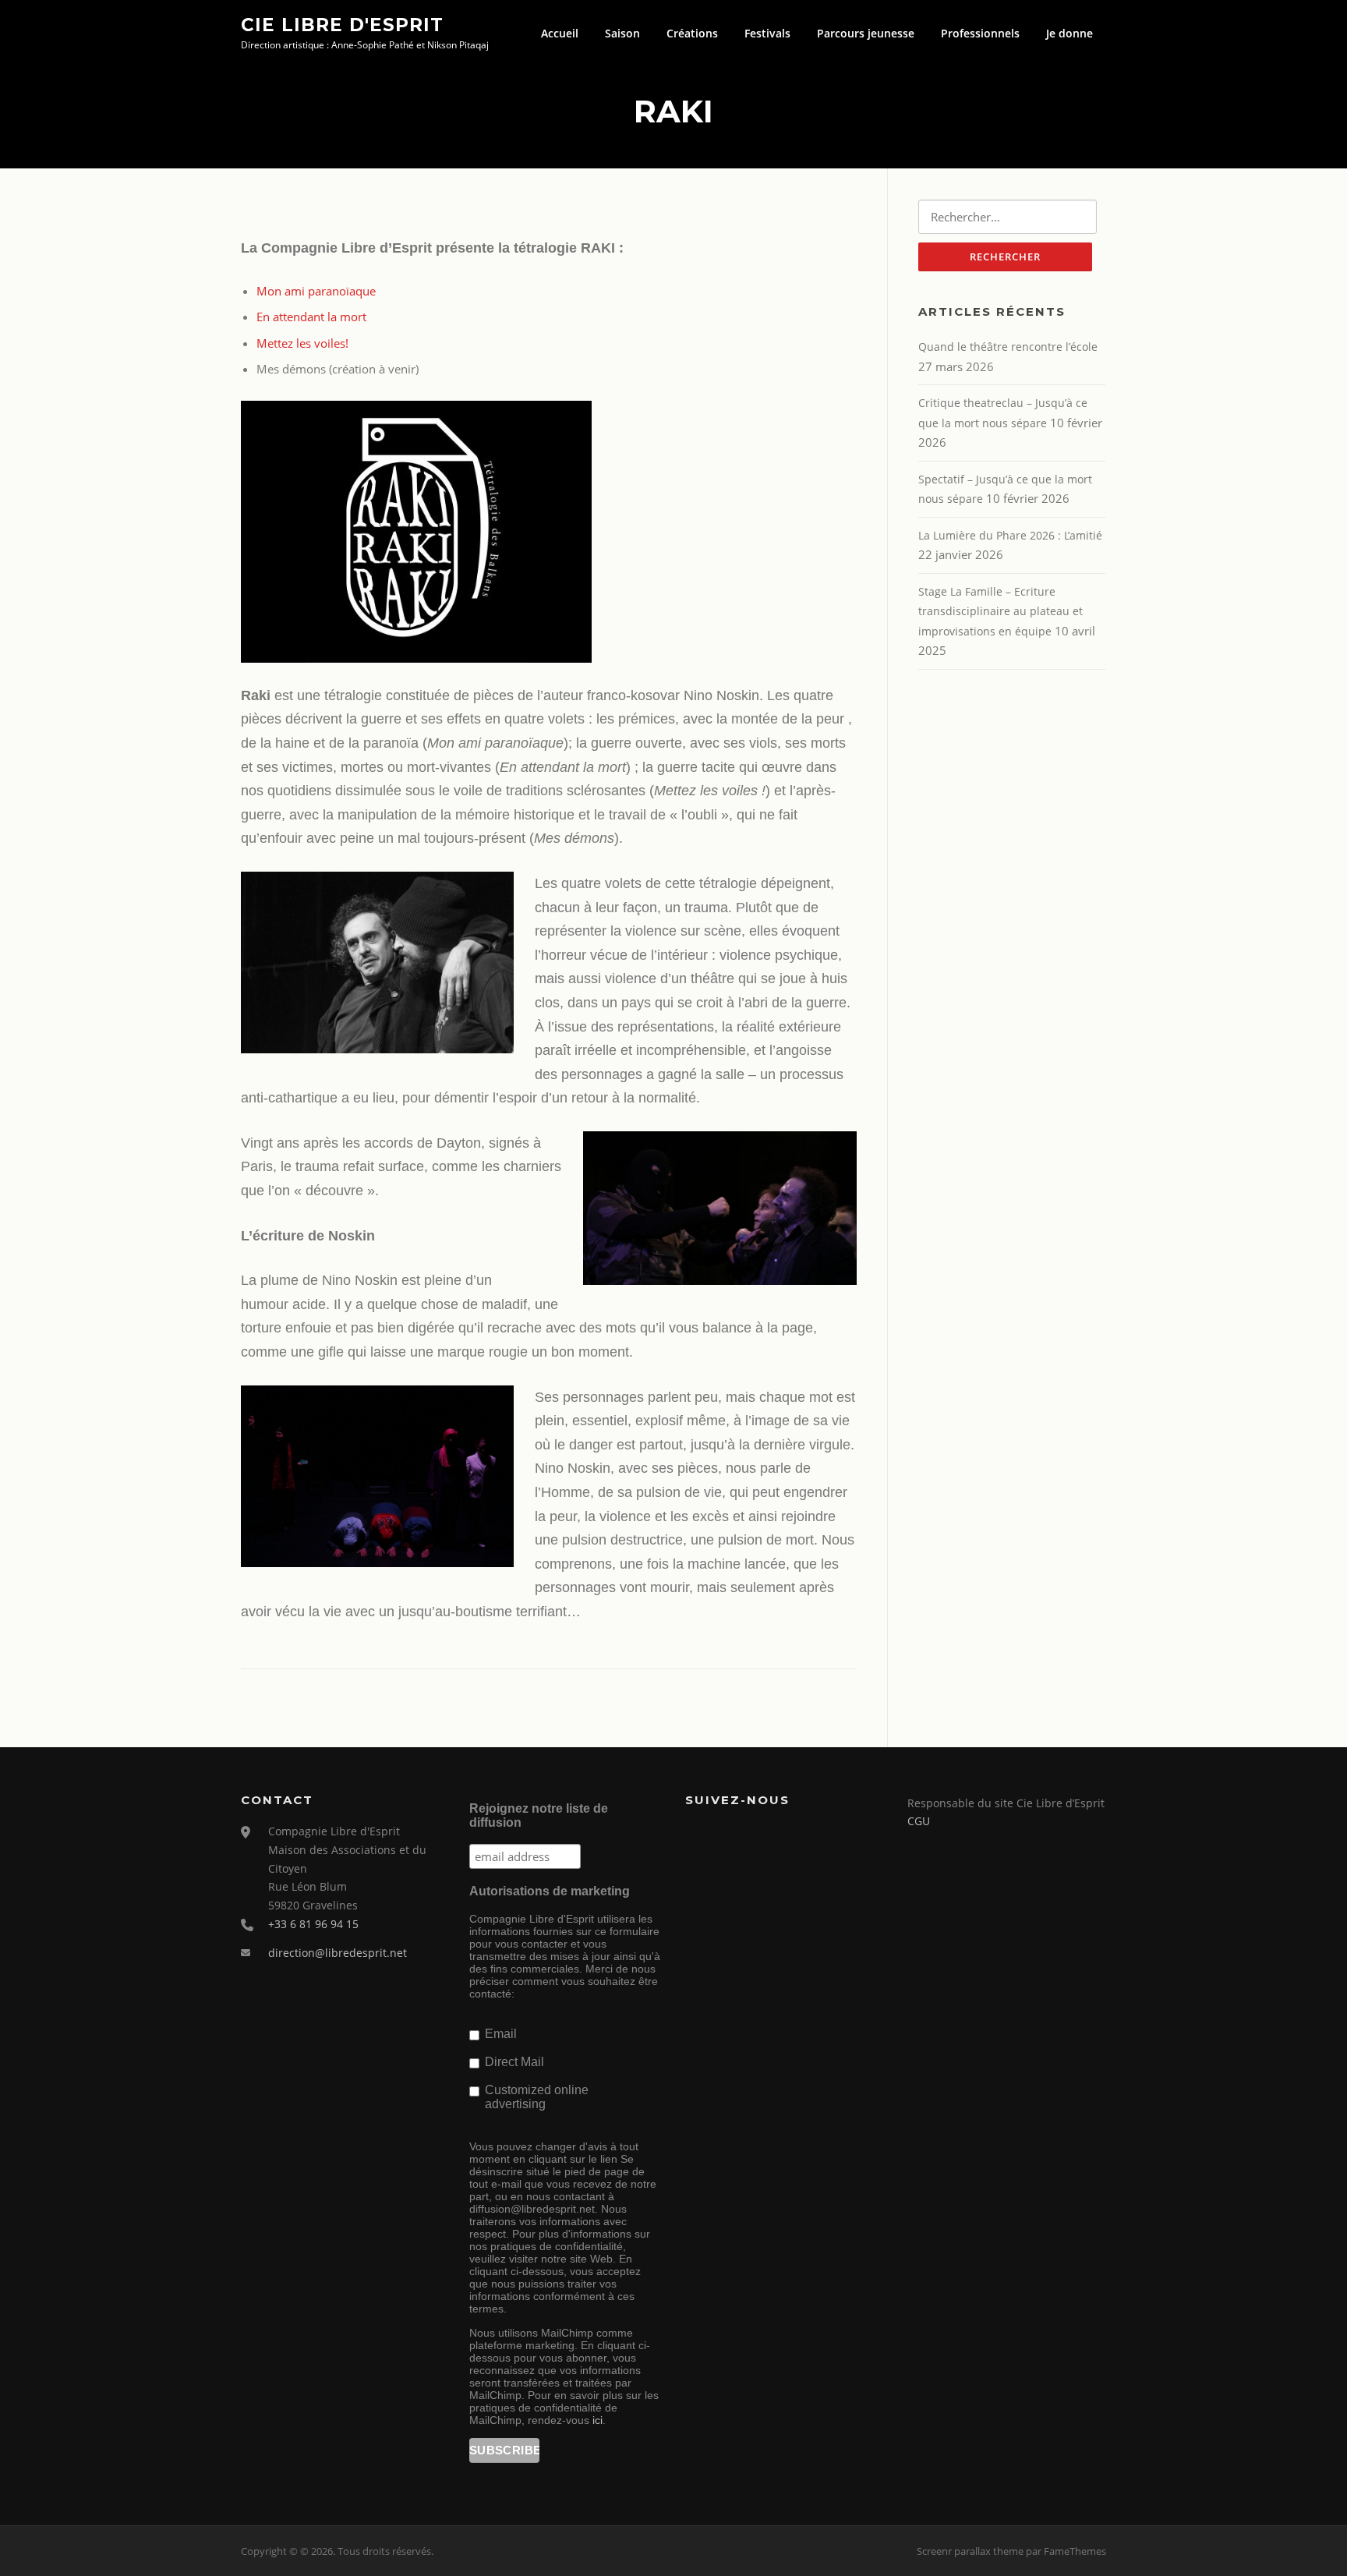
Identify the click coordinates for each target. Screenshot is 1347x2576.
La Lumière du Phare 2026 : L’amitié (1010, 535)
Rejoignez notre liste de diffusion (539, 1815)
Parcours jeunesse (866, 33)
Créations (692, 33)
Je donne (1069, 33)
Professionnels (980, 33)
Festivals (767, 33)
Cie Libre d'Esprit (342, 24)
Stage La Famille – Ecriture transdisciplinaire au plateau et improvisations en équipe (1001, 611)
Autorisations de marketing (550, 1891)
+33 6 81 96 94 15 (313, 1924)
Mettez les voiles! (302, 343)
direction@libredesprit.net (338, 1953)
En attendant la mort (311, 317)
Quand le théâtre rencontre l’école (1008, 347)
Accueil (560, 33)
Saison (622, 33)
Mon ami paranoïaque (316, 291)
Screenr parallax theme (970, 2551)
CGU (919, 1821)
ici (597, 2420)
